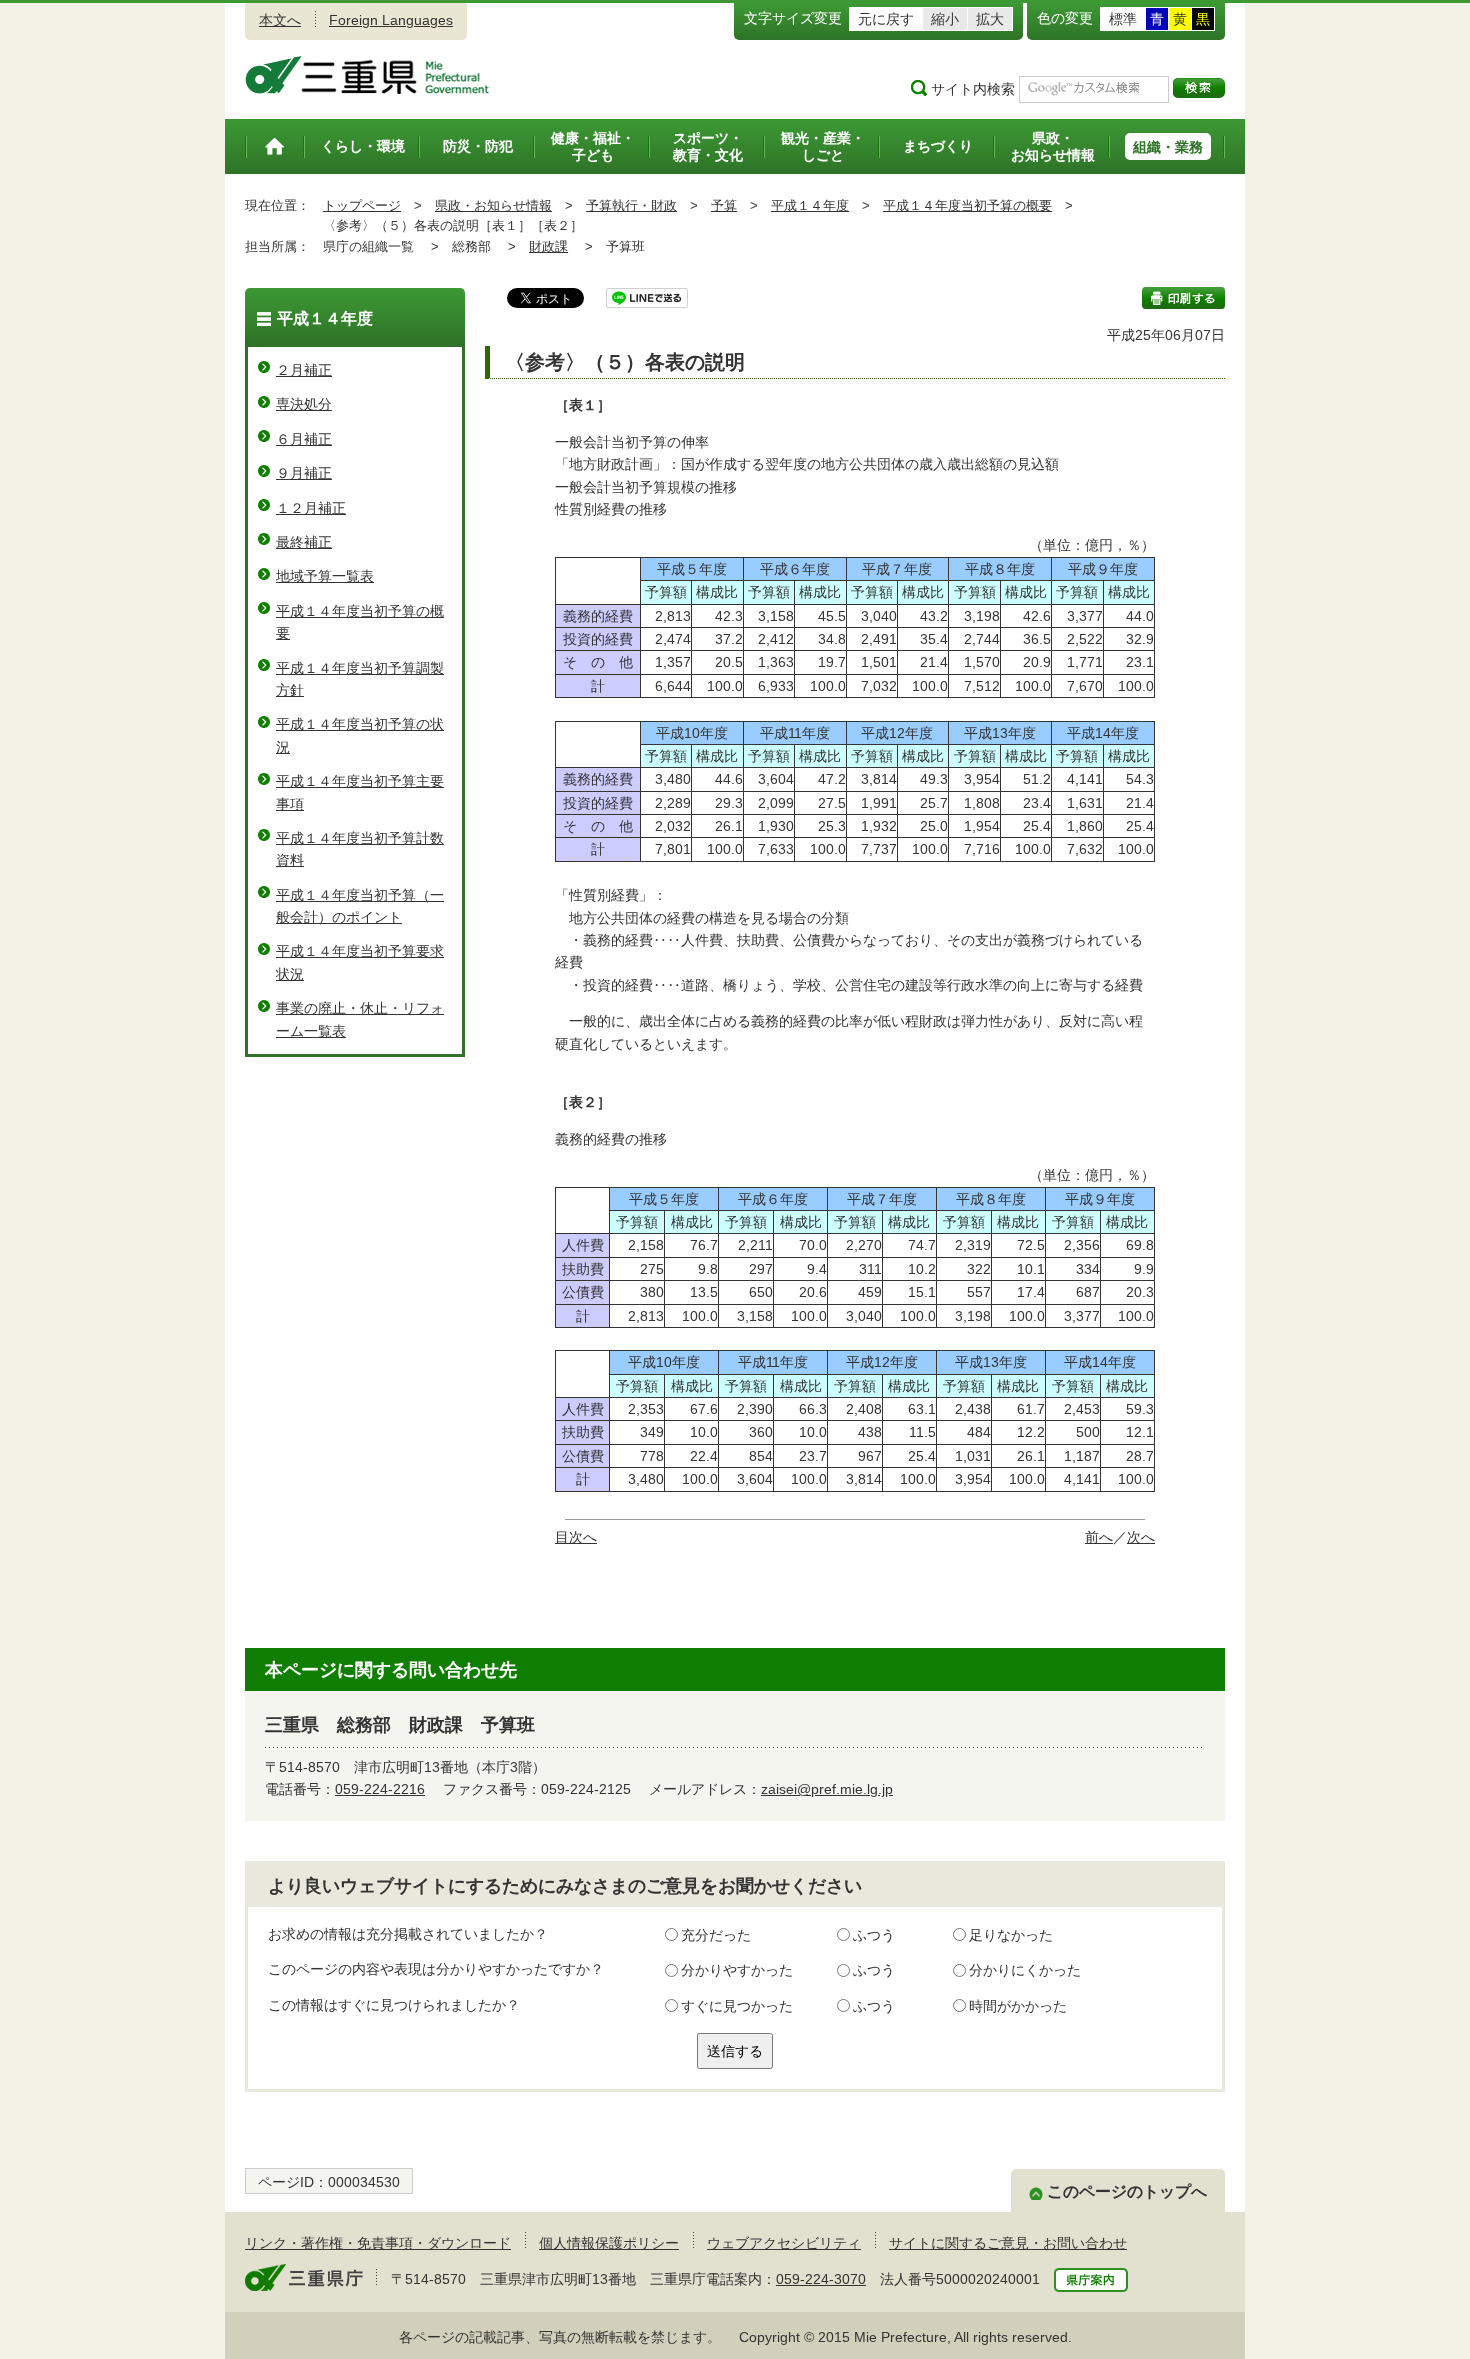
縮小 (945, 19)
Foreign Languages (391, 20)
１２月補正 (311, 508)
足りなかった (1011, 1935)
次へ (1141, 1537)
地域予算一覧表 (325, 576)
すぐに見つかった (737, 2006)
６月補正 (304, 439)
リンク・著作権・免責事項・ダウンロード (378, 2243)
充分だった (716, 1935)
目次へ (576, 1537)
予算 (724, 205)
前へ (1099, 1537)
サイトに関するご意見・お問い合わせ (1008, 2243)
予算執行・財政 (631, 205)
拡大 (990, 19)
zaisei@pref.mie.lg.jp (827, 1789)
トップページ (362, 205)
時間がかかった (1018, 2006)
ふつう (874, 1935)
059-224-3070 (821, 2279)
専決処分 (304, 404)
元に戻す (886, 19)
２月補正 (304, 370)
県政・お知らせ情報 (493, 205)
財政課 (548, 246)
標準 (1123, 19)
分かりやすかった (737, 1970)
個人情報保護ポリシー (609, 2243)
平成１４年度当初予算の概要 (967, 205)
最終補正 (304, 542)
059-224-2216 (380, 1789)
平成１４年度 (810, 205)
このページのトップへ (1127, 2191)
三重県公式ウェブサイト (367, 75)
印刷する (1183, 298)
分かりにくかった (1025, 1970)
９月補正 (304, 473)
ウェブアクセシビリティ (784, 2243)
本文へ (280, 20)
